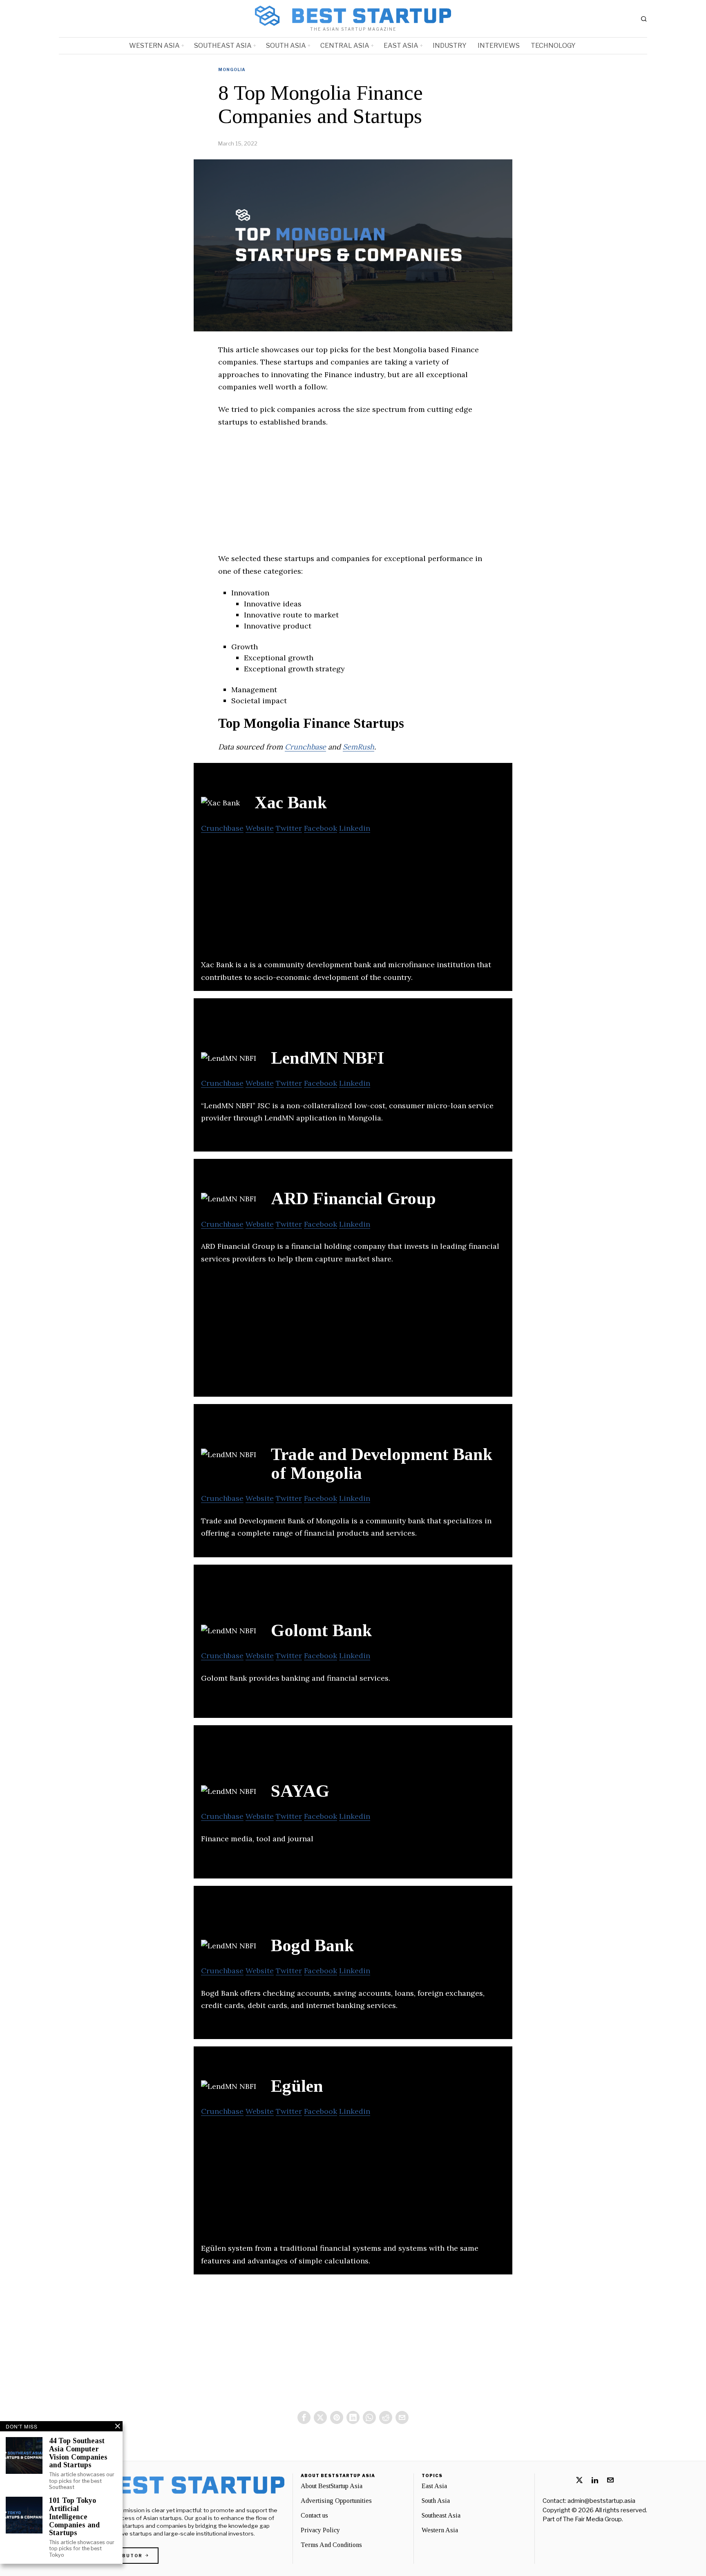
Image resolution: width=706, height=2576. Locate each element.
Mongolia (232, 69)
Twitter (289, 828)
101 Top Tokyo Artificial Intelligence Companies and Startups (74, 2517)
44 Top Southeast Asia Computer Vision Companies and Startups (78, 2453)
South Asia (436, 2501)
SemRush (359, 747)
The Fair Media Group (592, 2519)
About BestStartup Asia (332, 2486)
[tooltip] (304, 2417)
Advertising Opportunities (336, 2501)
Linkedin (355, 828)
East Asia (434, 2486)
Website (260, 828)
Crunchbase (305, 747)
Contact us (314, 2515)
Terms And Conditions (331, 2545)
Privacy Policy (320, 2530)
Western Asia (440, 2530)
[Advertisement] (353, 495)
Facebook (321, 828)
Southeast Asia (441, 2515)
